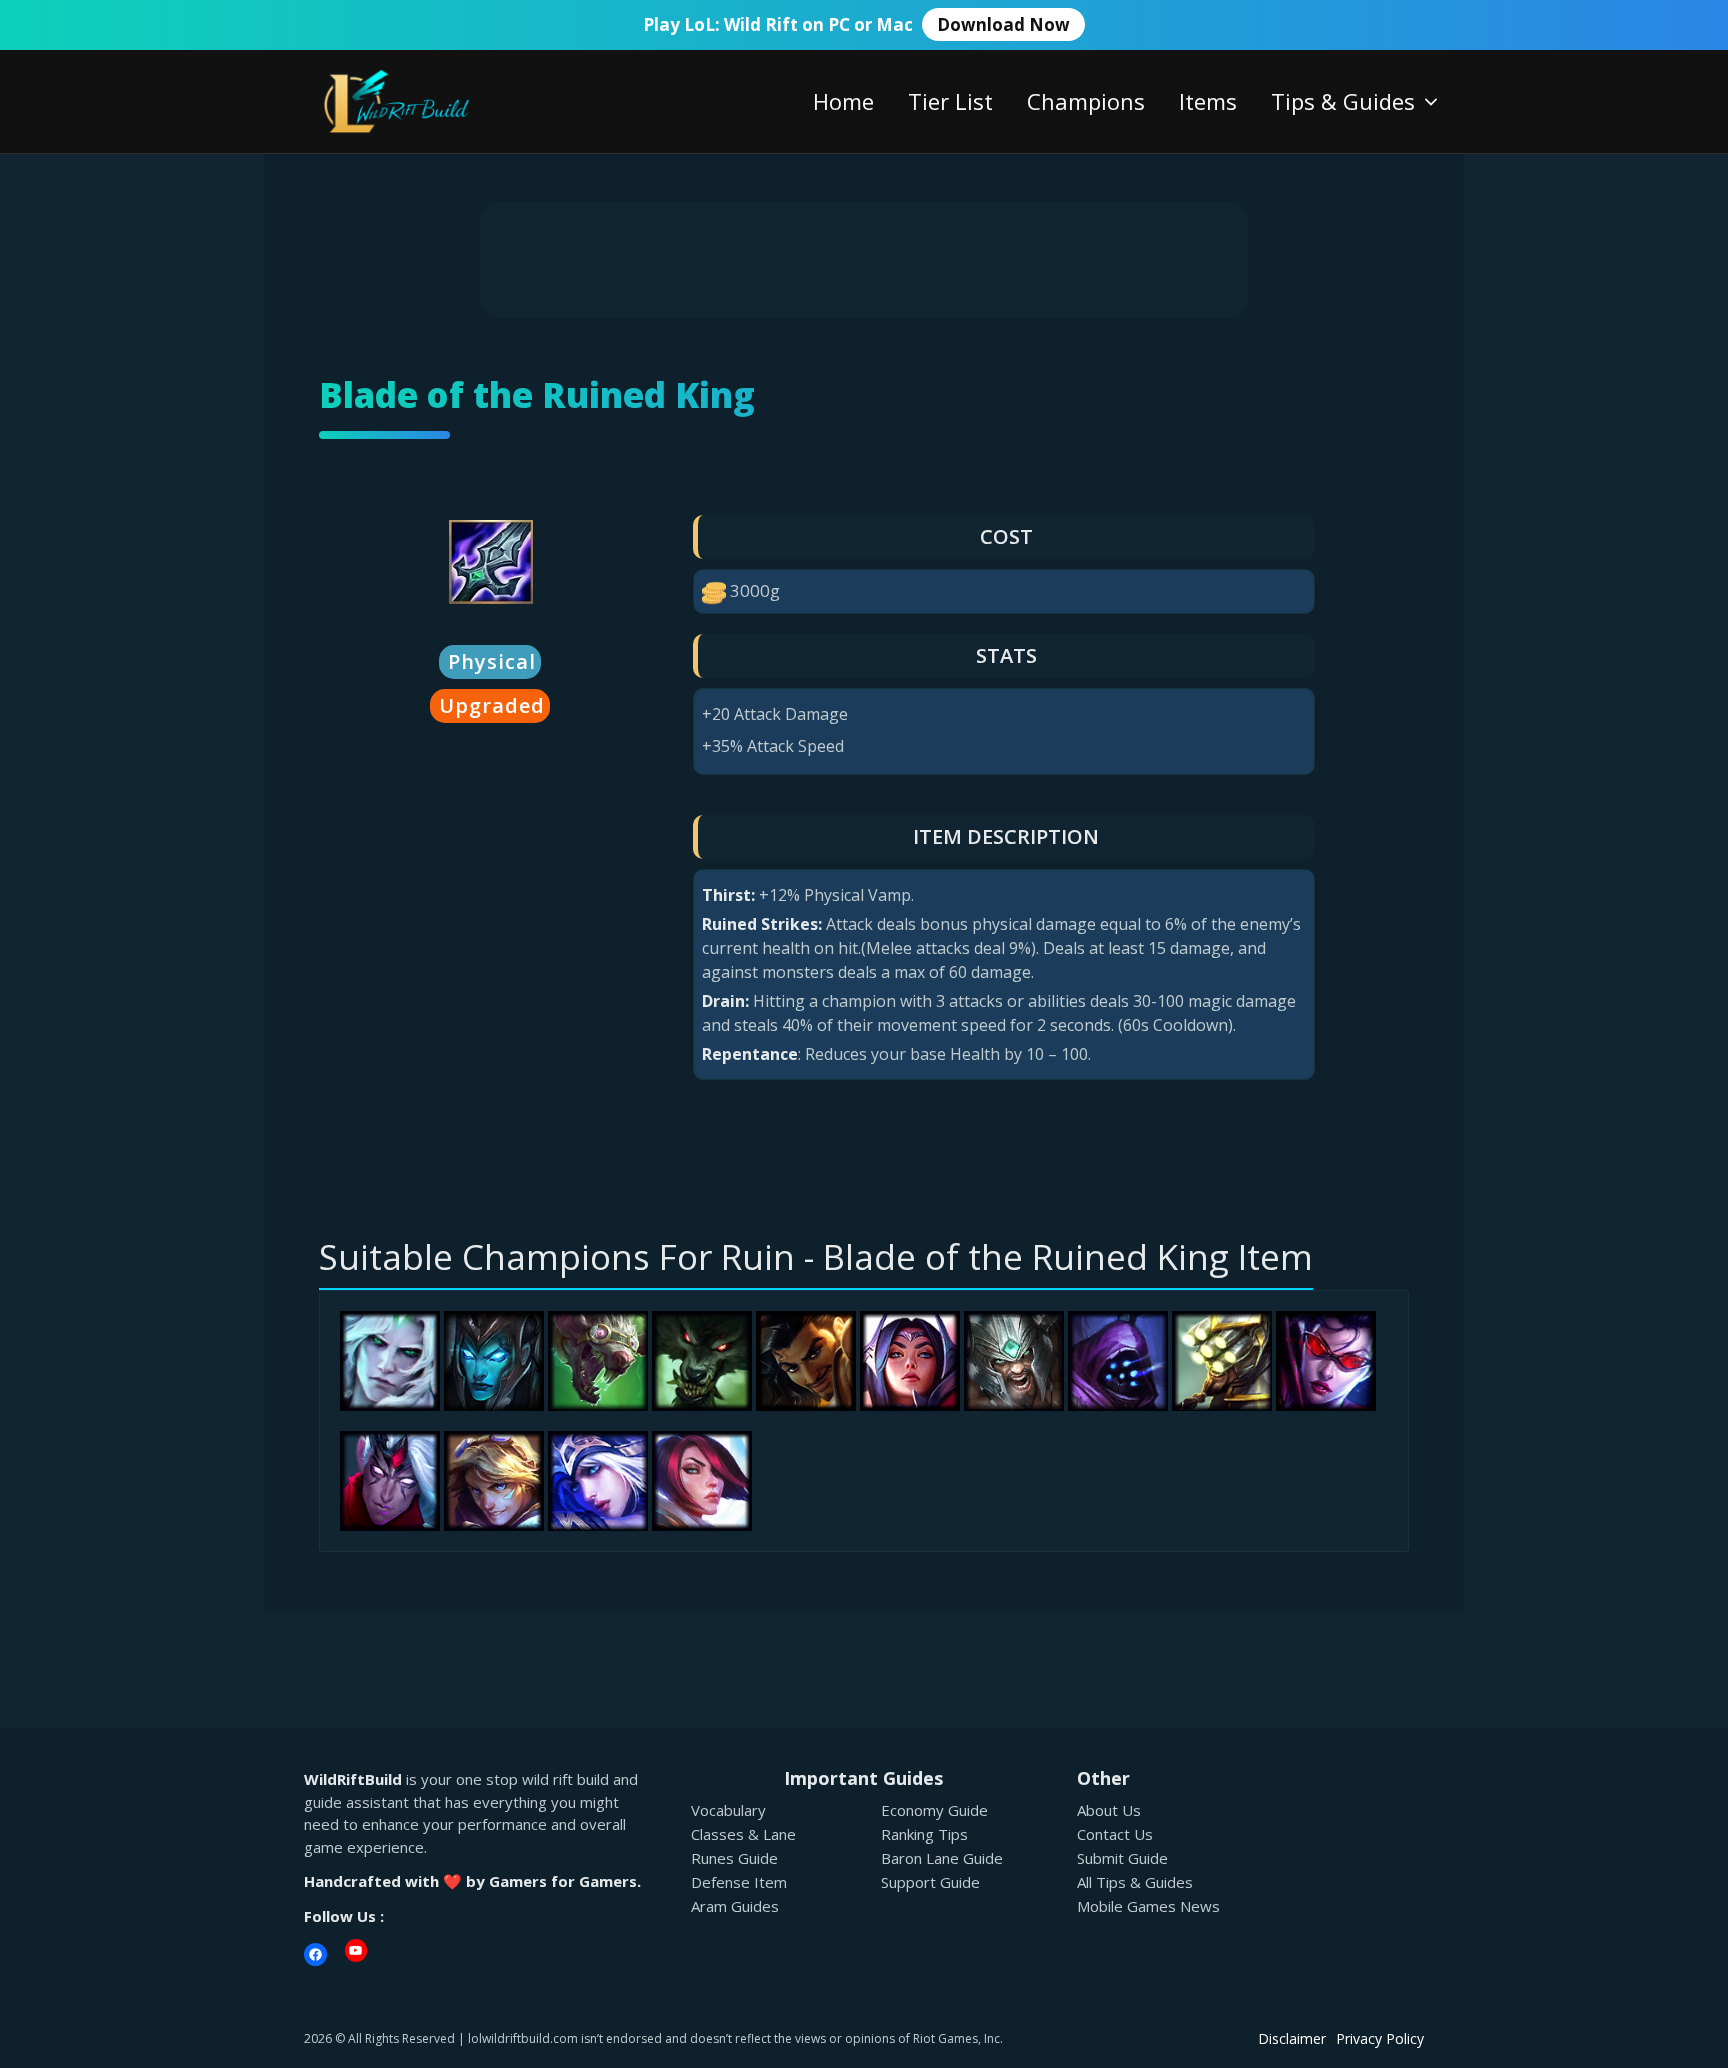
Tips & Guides (1343, 101)
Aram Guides (735, 1906)
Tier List (950, 101)
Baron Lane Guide (942, 1858)
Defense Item (739, 1882)
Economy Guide (934, 1810)
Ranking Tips (924, 1834)
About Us (1109, 1810)
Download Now (1003, 24)
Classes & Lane (743, 1834)
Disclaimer (1292, 2038)
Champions (1086, 101)
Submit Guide (1122, 1858)
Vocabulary (728, 1810)
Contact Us (1115, 1834)
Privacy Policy (1380, 2038)
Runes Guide (734, 1858)
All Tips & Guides (1135, 1882)
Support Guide (930, 1882)
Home (843, 101)
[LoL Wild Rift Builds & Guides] (419, 99)
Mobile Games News (1148, 1906)
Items (1208, 101)
